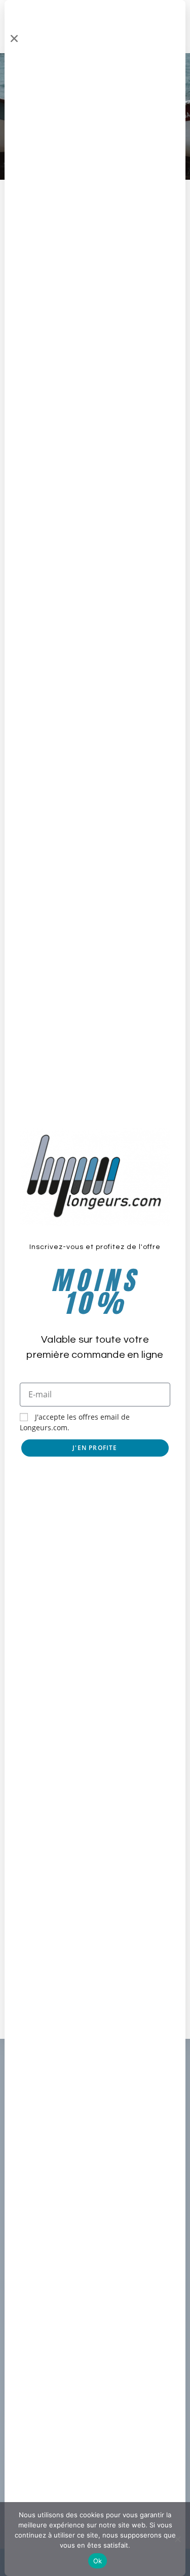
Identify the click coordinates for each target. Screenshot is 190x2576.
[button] (14, 38)
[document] (95, 1288)
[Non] (177, 2539)
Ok (98, 2561)
